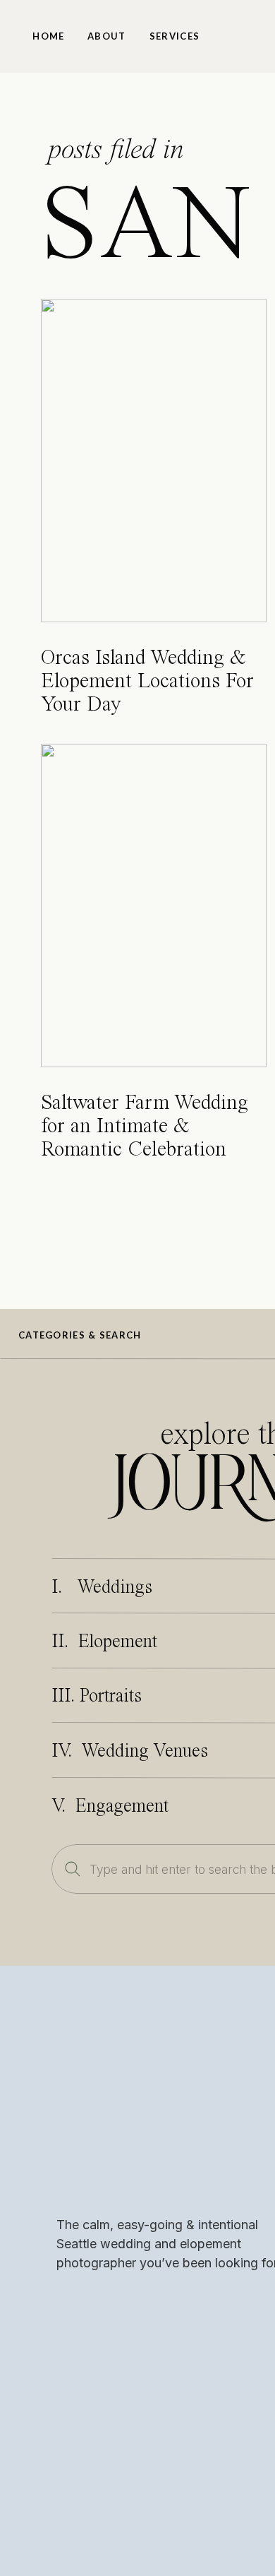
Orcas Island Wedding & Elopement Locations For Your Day (147, 682)
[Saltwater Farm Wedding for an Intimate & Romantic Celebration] (154, 906)
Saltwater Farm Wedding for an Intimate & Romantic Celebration (145, 1127)
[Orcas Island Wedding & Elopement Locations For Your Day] (154, 461)
